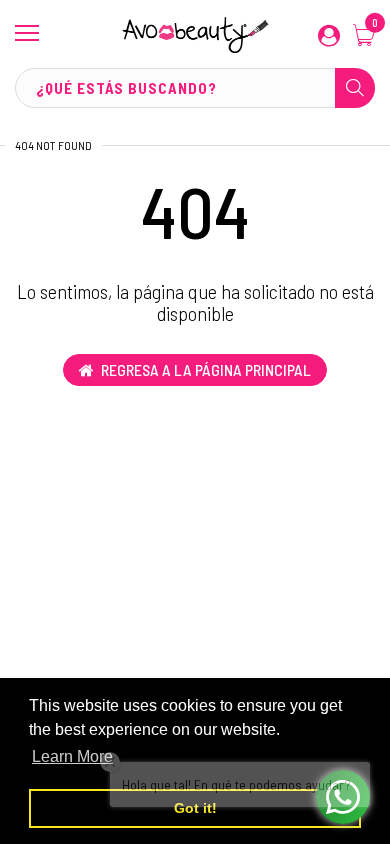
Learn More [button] (72, 756)
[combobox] (195, 88)
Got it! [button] (195, 808)
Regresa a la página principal (206, 369)
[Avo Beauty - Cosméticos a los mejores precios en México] (195, 34)
